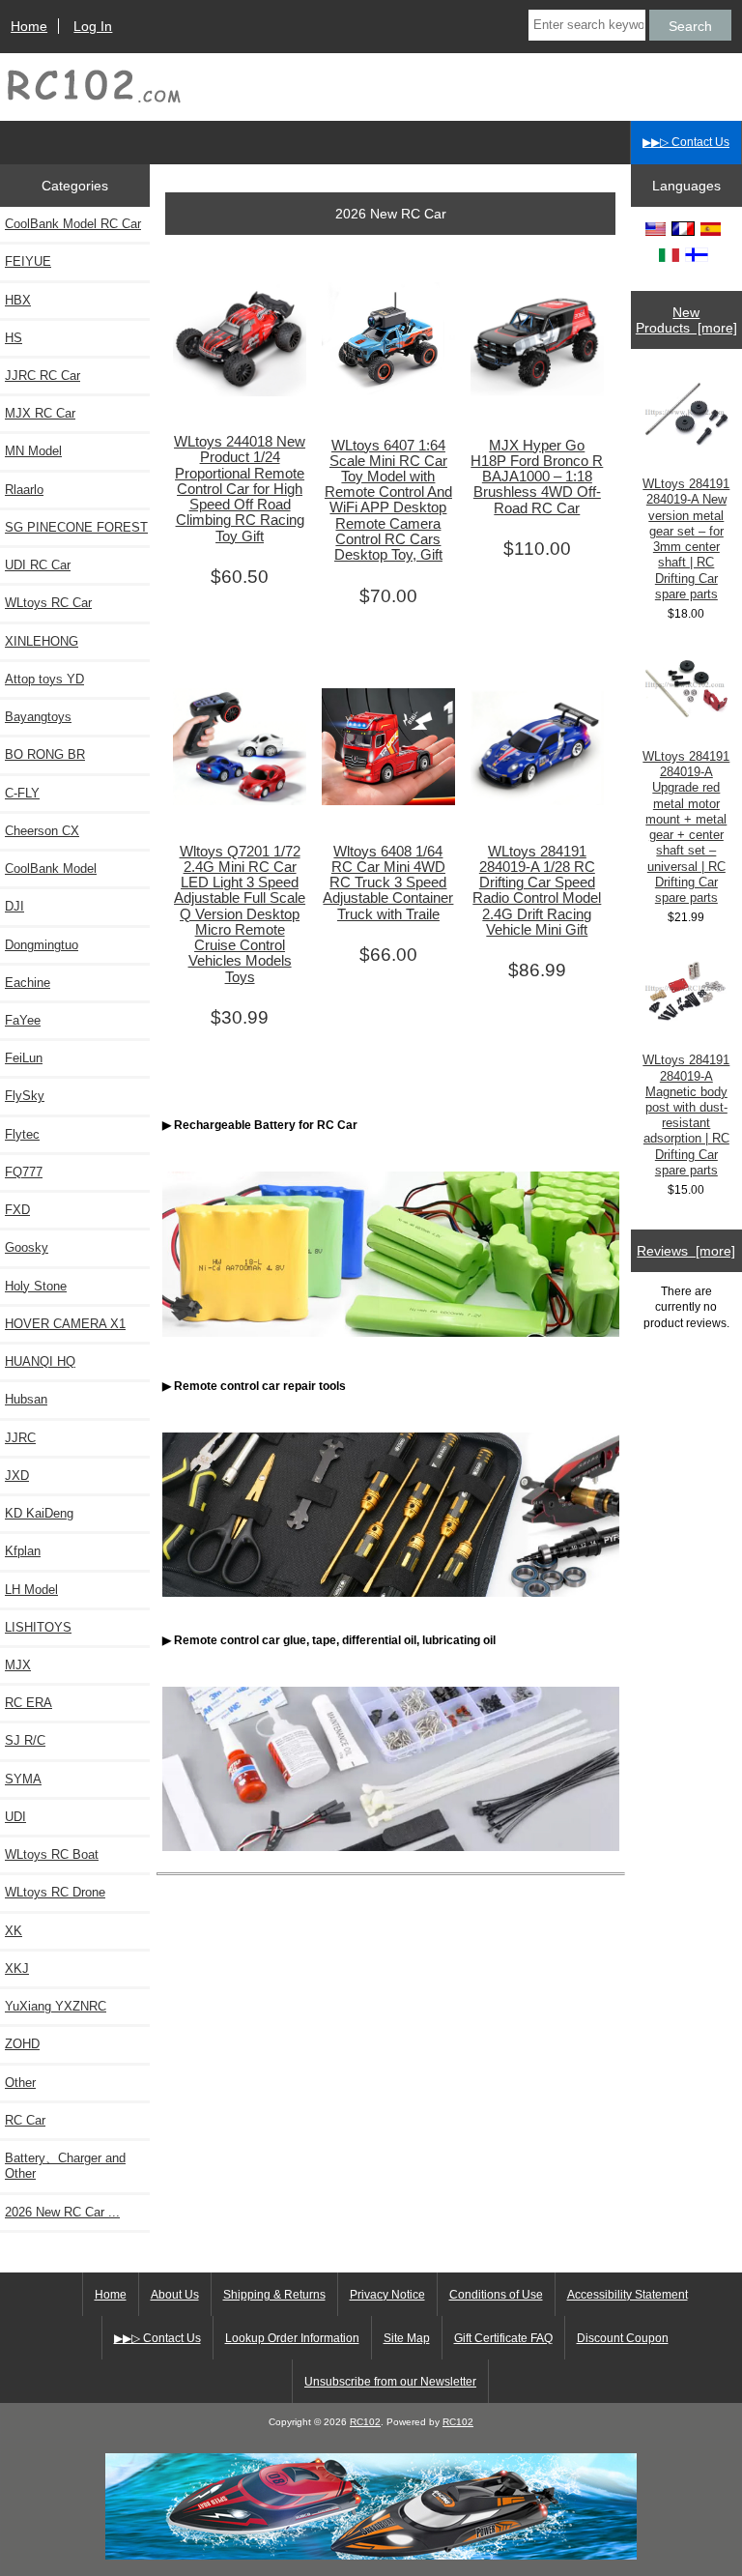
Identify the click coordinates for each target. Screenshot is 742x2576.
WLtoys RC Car (48, 603)
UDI (15, 1817)
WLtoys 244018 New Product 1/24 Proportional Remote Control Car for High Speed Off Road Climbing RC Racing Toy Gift (240, 489)
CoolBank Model (51, 868)
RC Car (25, 2120)
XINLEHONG (42, 641)
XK (14, 1931)
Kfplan (23, 1551)
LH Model (31, 1590)
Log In (93, 26)
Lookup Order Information (292, 2338)
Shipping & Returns (274, 2295)
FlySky (25, 1096)
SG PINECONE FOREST (76, 527)
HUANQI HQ (40, 1361)
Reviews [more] (686, 1251)
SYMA (23, 1779)
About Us (175, 2295)
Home (29, 26)
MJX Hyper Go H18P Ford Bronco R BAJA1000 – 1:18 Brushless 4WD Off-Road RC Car (537, 477)
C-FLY (22, 793)
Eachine (28, 983)
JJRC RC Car (43, 376)
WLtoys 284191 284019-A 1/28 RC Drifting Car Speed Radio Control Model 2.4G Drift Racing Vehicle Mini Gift (537, 891)
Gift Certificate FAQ (503, 2338)
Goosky (27, 1247)
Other (20, 2083)
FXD (17, 1210)
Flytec (22, 1134)
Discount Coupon (623, 2338)
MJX (18, 1665)
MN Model (33, 451)
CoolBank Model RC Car (73, 224)
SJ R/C (25, 1740)
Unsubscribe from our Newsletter (390, 2382)
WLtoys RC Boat (52, 1854)
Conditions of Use (496, 2295)
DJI (14, 906)
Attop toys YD (44, 679)
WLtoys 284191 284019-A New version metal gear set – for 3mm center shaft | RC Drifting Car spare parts (686, 539)
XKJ (17, 1968)
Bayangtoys (38, 717)
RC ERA (29, 1703)
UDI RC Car (38, 565)
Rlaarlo (24, 490)
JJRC (20, 1438)
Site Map (407, 2338)
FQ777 (24, 1172)
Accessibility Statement (628, 2295)
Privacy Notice (387, 2295)
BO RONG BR (45, 754)
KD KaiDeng (39, 1513)
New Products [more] (686, 320)
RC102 (365, 2422)
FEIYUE (28, 261)
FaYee (23, 1020)
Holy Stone (36, 1286)
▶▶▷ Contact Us (686, 142)
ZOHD (22, 2044)
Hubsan (26, 1399)
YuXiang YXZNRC (56, 2006)
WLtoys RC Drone (55, 1892)
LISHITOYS (38, 1627)
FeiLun (24, 1058)
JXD (17, 1476)
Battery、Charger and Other (65, 2166)
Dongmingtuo (42, 945)
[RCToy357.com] (371, 2555)
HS (14, 338)
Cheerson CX (42, 831)
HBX (18, 300)
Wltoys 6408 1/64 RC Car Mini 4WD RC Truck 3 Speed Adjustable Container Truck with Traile (388, 883)
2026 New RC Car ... (62, 2212)
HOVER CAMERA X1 (65, 1324)
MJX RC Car (40, 413)
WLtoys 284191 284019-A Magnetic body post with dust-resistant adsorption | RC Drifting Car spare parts (686, 1115)
